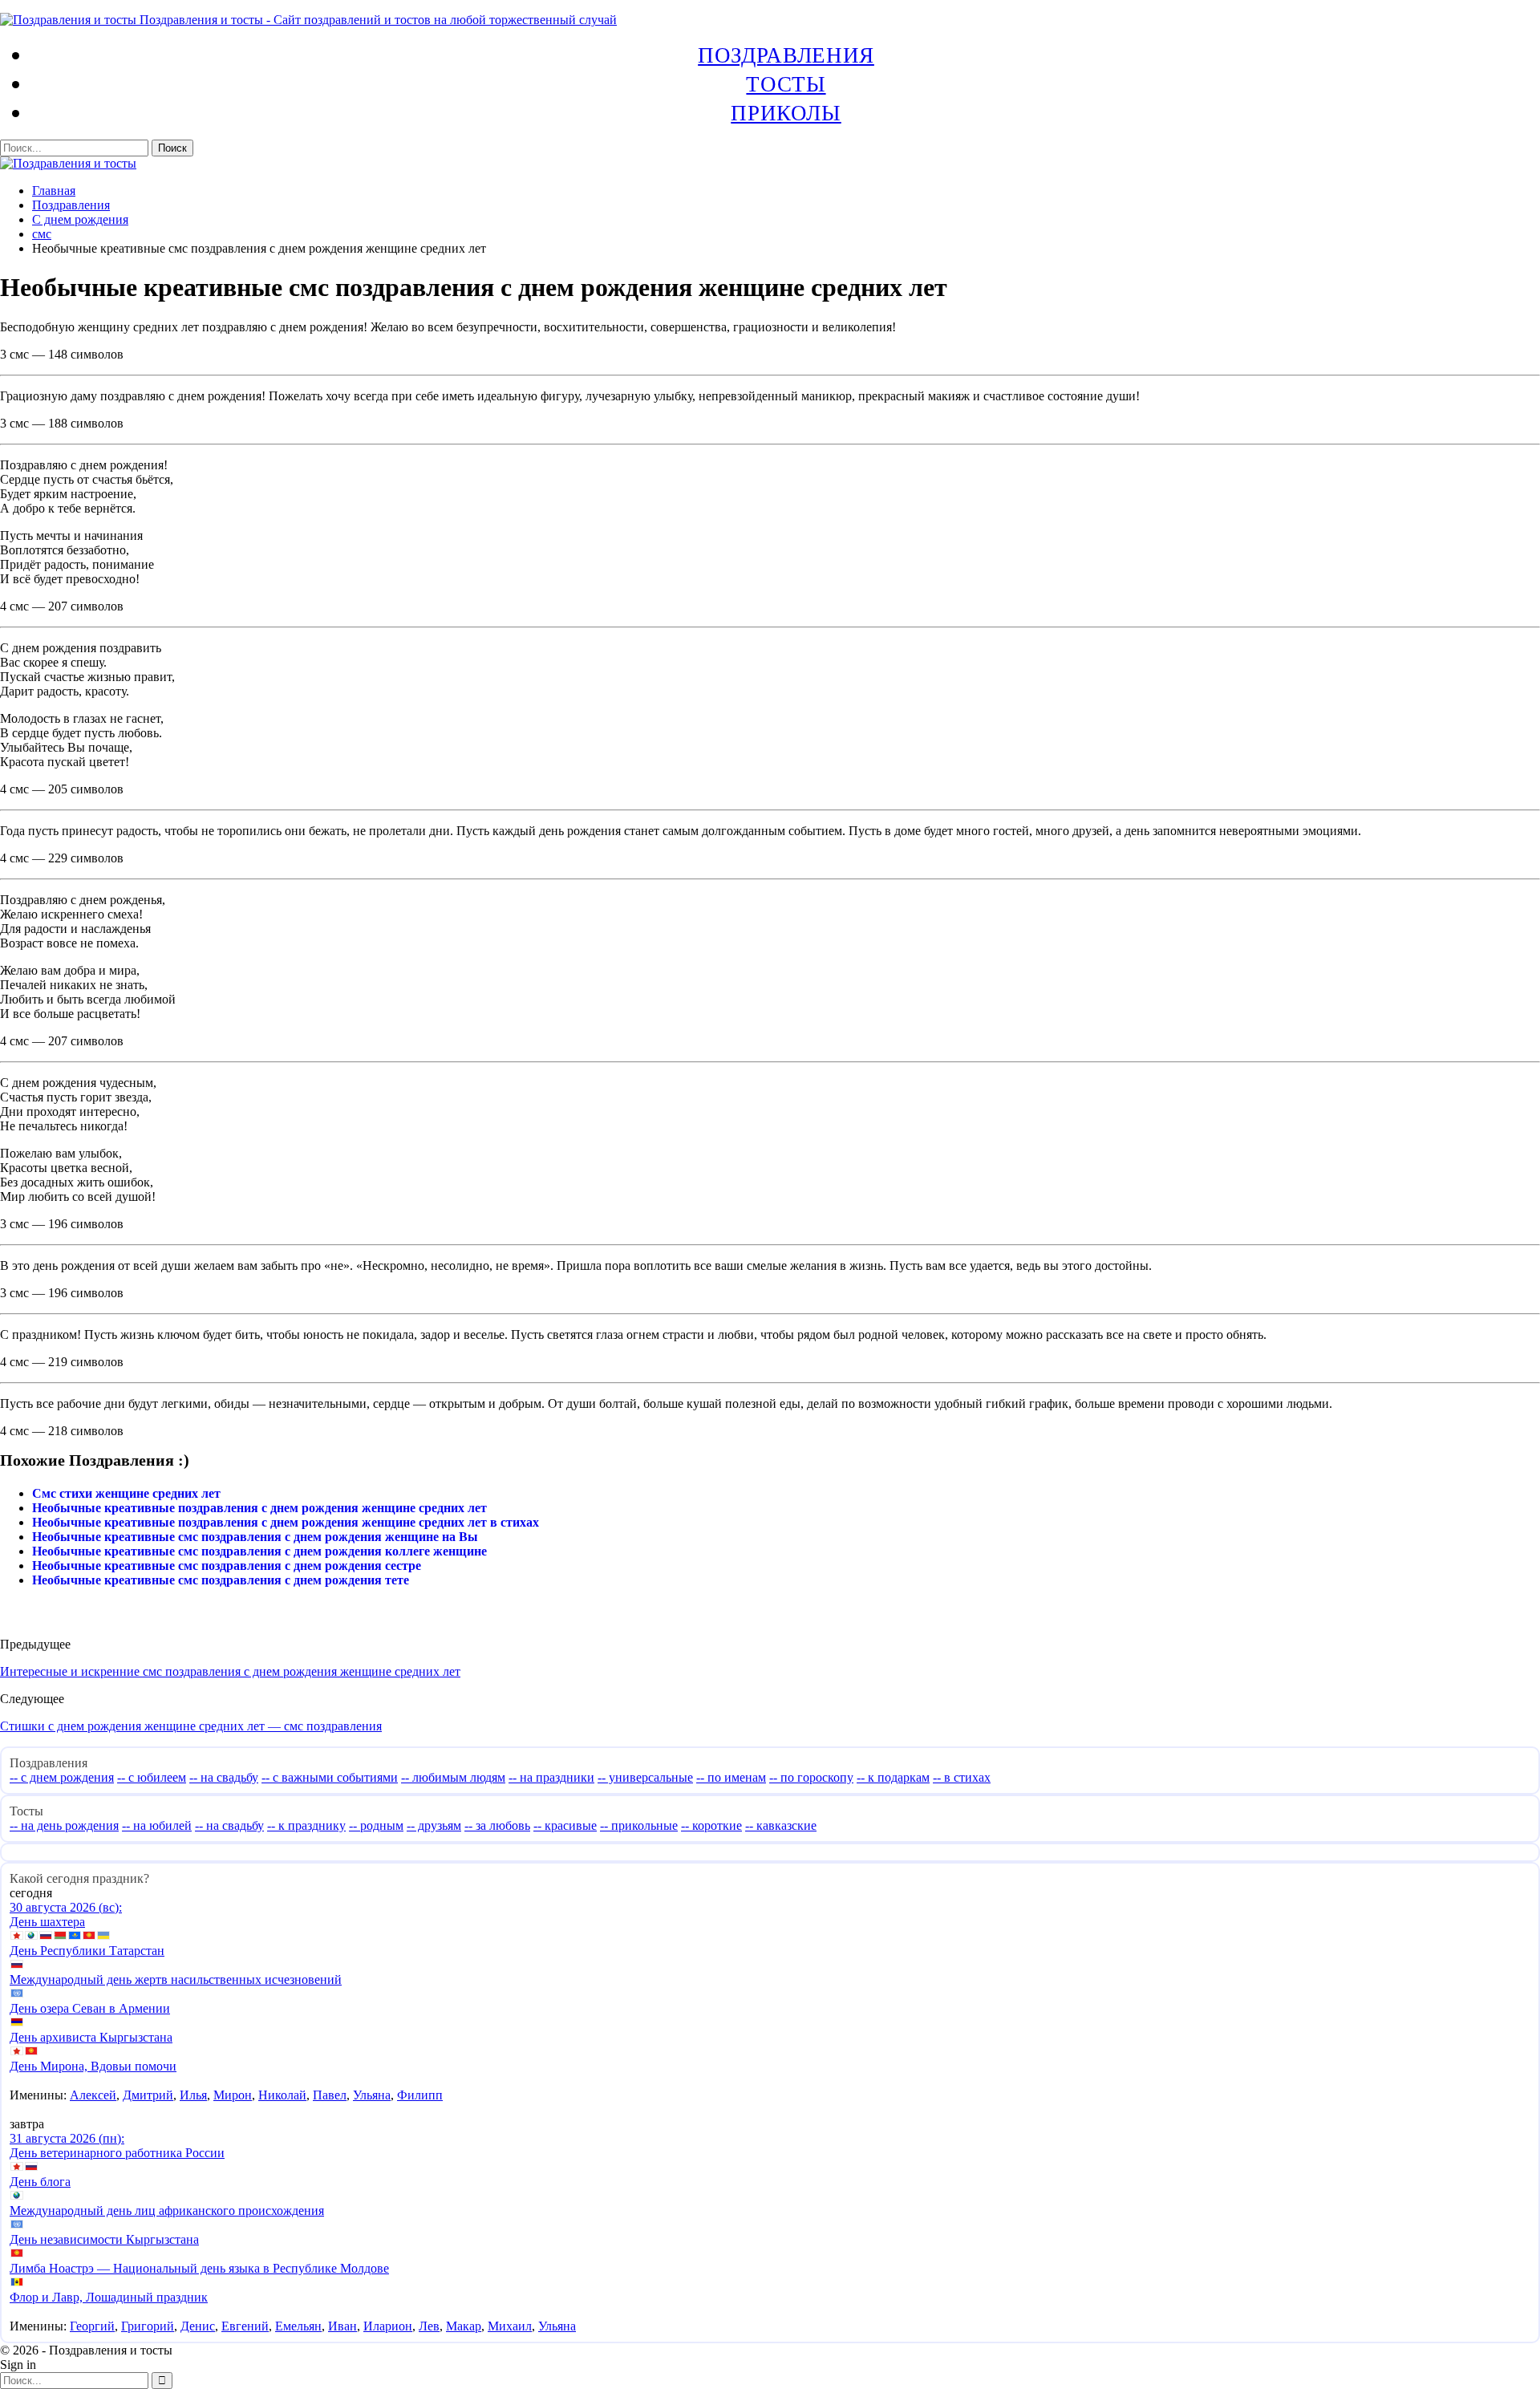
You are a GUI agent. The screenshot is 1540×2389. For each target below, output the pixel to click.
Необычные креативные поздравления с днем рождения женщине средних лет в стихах (286, 1522)
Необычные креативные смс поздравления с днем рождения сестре (227, 1566)
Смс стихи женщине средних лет (126, 1493)
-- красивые (565, 1825)
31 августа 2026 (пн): (67, 2138)
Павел (330, 2095)
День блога (40, 2182)
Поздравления (786, 55)
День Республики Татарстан (87, 1951)
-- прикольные (639, 1825)
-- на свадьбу (224, 1777)
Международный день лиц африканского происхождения (167, 2211)
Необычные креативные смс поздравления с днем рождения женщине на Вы (255, 1537)
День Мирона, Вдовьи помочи (93, 2066)
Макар (464, 2326)
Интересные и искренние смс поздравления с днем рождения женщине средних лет (230, 1671)
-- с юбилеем (152, 1777)
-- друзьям (434, 1825)
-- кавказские (781, 1825)
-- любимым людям (453, 1777)
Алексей (93, 2095)
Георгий (92, 2326)
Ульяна (372, 2095)
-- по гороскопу (811, 1777)
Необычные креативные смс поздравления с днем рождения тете (221, 1580)
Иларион (388, 2326)
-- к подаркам (893, 1777)
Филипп (420, 2095)
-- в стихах (962, 1777)
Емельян (298, 2326)
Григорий (148, 2326)
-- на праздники (551, 1777)
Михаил (510, 2326)
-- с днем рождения (62, 1777)
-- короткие (711, 1825)
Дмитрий (148, 2095)
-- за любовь (497, 1825)
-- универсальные (645, 1777)
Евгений (245, 2326)
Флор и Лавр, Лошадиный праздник (109, 2297)
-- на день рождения (64, 1825)
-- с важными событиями (330, 1777)
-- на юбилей (157, 1825)
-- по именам (731, 1777)
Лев (429, 2326)
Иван (342, 2326)
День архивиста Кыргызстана (91, 2037)
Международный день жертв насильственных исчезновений (176, 1979)
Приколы (786, 112)
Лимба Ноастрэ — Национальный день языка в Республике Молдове (199, 2268)
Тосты (786, 83)
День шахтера (47, 1922)
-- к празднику (306, 1825)
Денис (198, 2326)
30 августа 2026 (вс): (66, 1907)
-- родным (376, 1825)
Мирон (233, 2095)
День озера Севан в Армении (90, 2008)
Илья (193, 2095)
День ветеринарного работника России (117, 2153)
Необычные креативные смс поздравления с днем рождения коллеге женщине (259, 1551)
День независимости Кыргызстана (104, 2239)
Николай (282, 2095)
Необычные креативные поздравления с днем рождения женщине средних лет (259, 1508)
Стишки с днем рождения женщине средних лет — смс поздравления (191, 1726)
